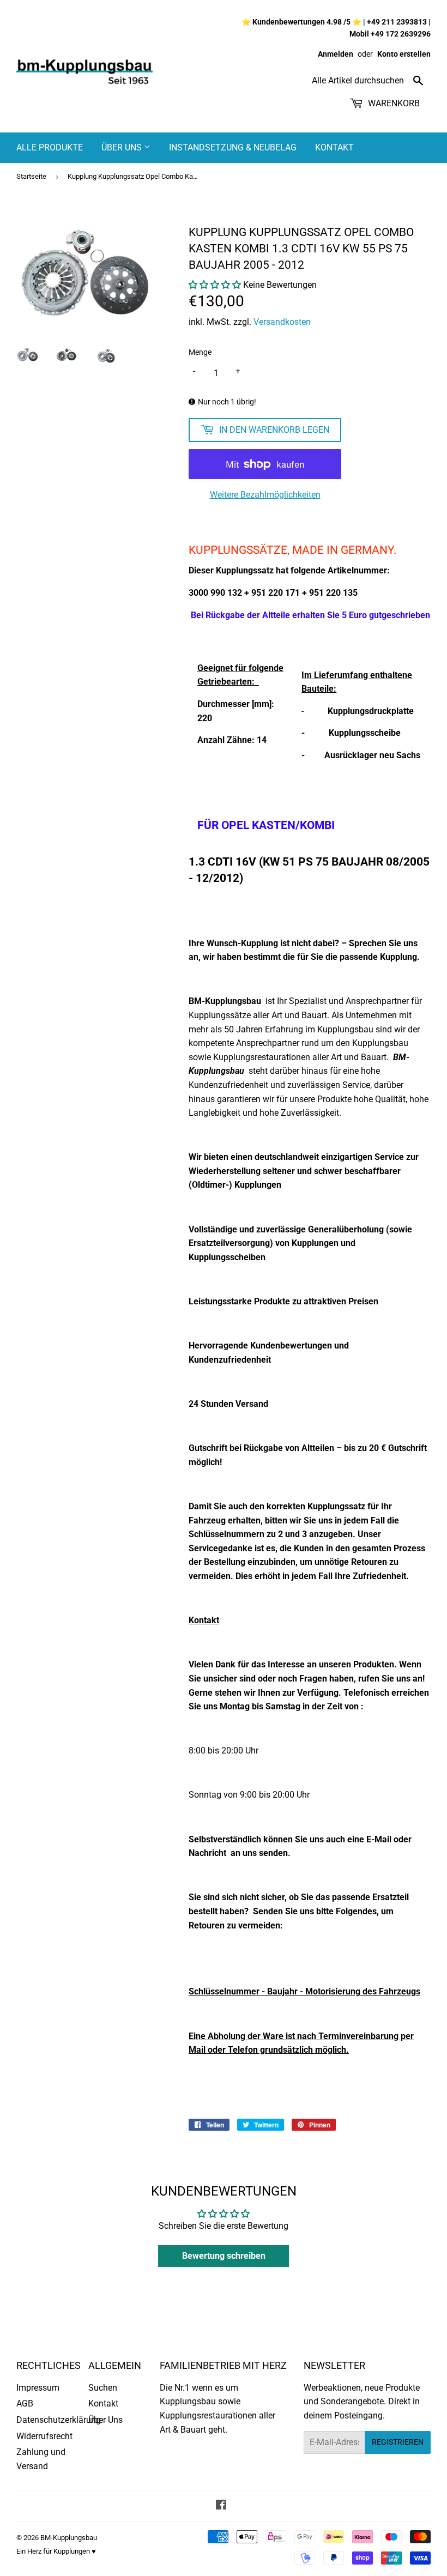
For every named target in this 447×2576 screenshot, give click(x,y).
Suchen (103, 2388)
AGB (25, 2403)
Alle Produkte (50, 147)
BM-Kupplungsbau (69, 2538)
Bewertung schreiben (224, 2256)
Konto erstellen (404, 54)
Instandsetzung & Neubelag (233, 147)
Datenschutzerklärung (59, 2420)
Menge (200, 352)
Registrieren (398, 2442)
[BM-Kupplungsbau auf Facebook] (221, 2506)
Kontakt (334, 147)
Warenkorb (393, 103)
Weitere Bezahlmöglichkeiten (265, 495)
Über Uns (123, 147)
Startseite (31, 176)
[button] (215, 285)
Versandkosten (282, 322)
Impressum (38, 2388)
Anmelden (336, 54)
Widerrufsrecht (44, 2436)
